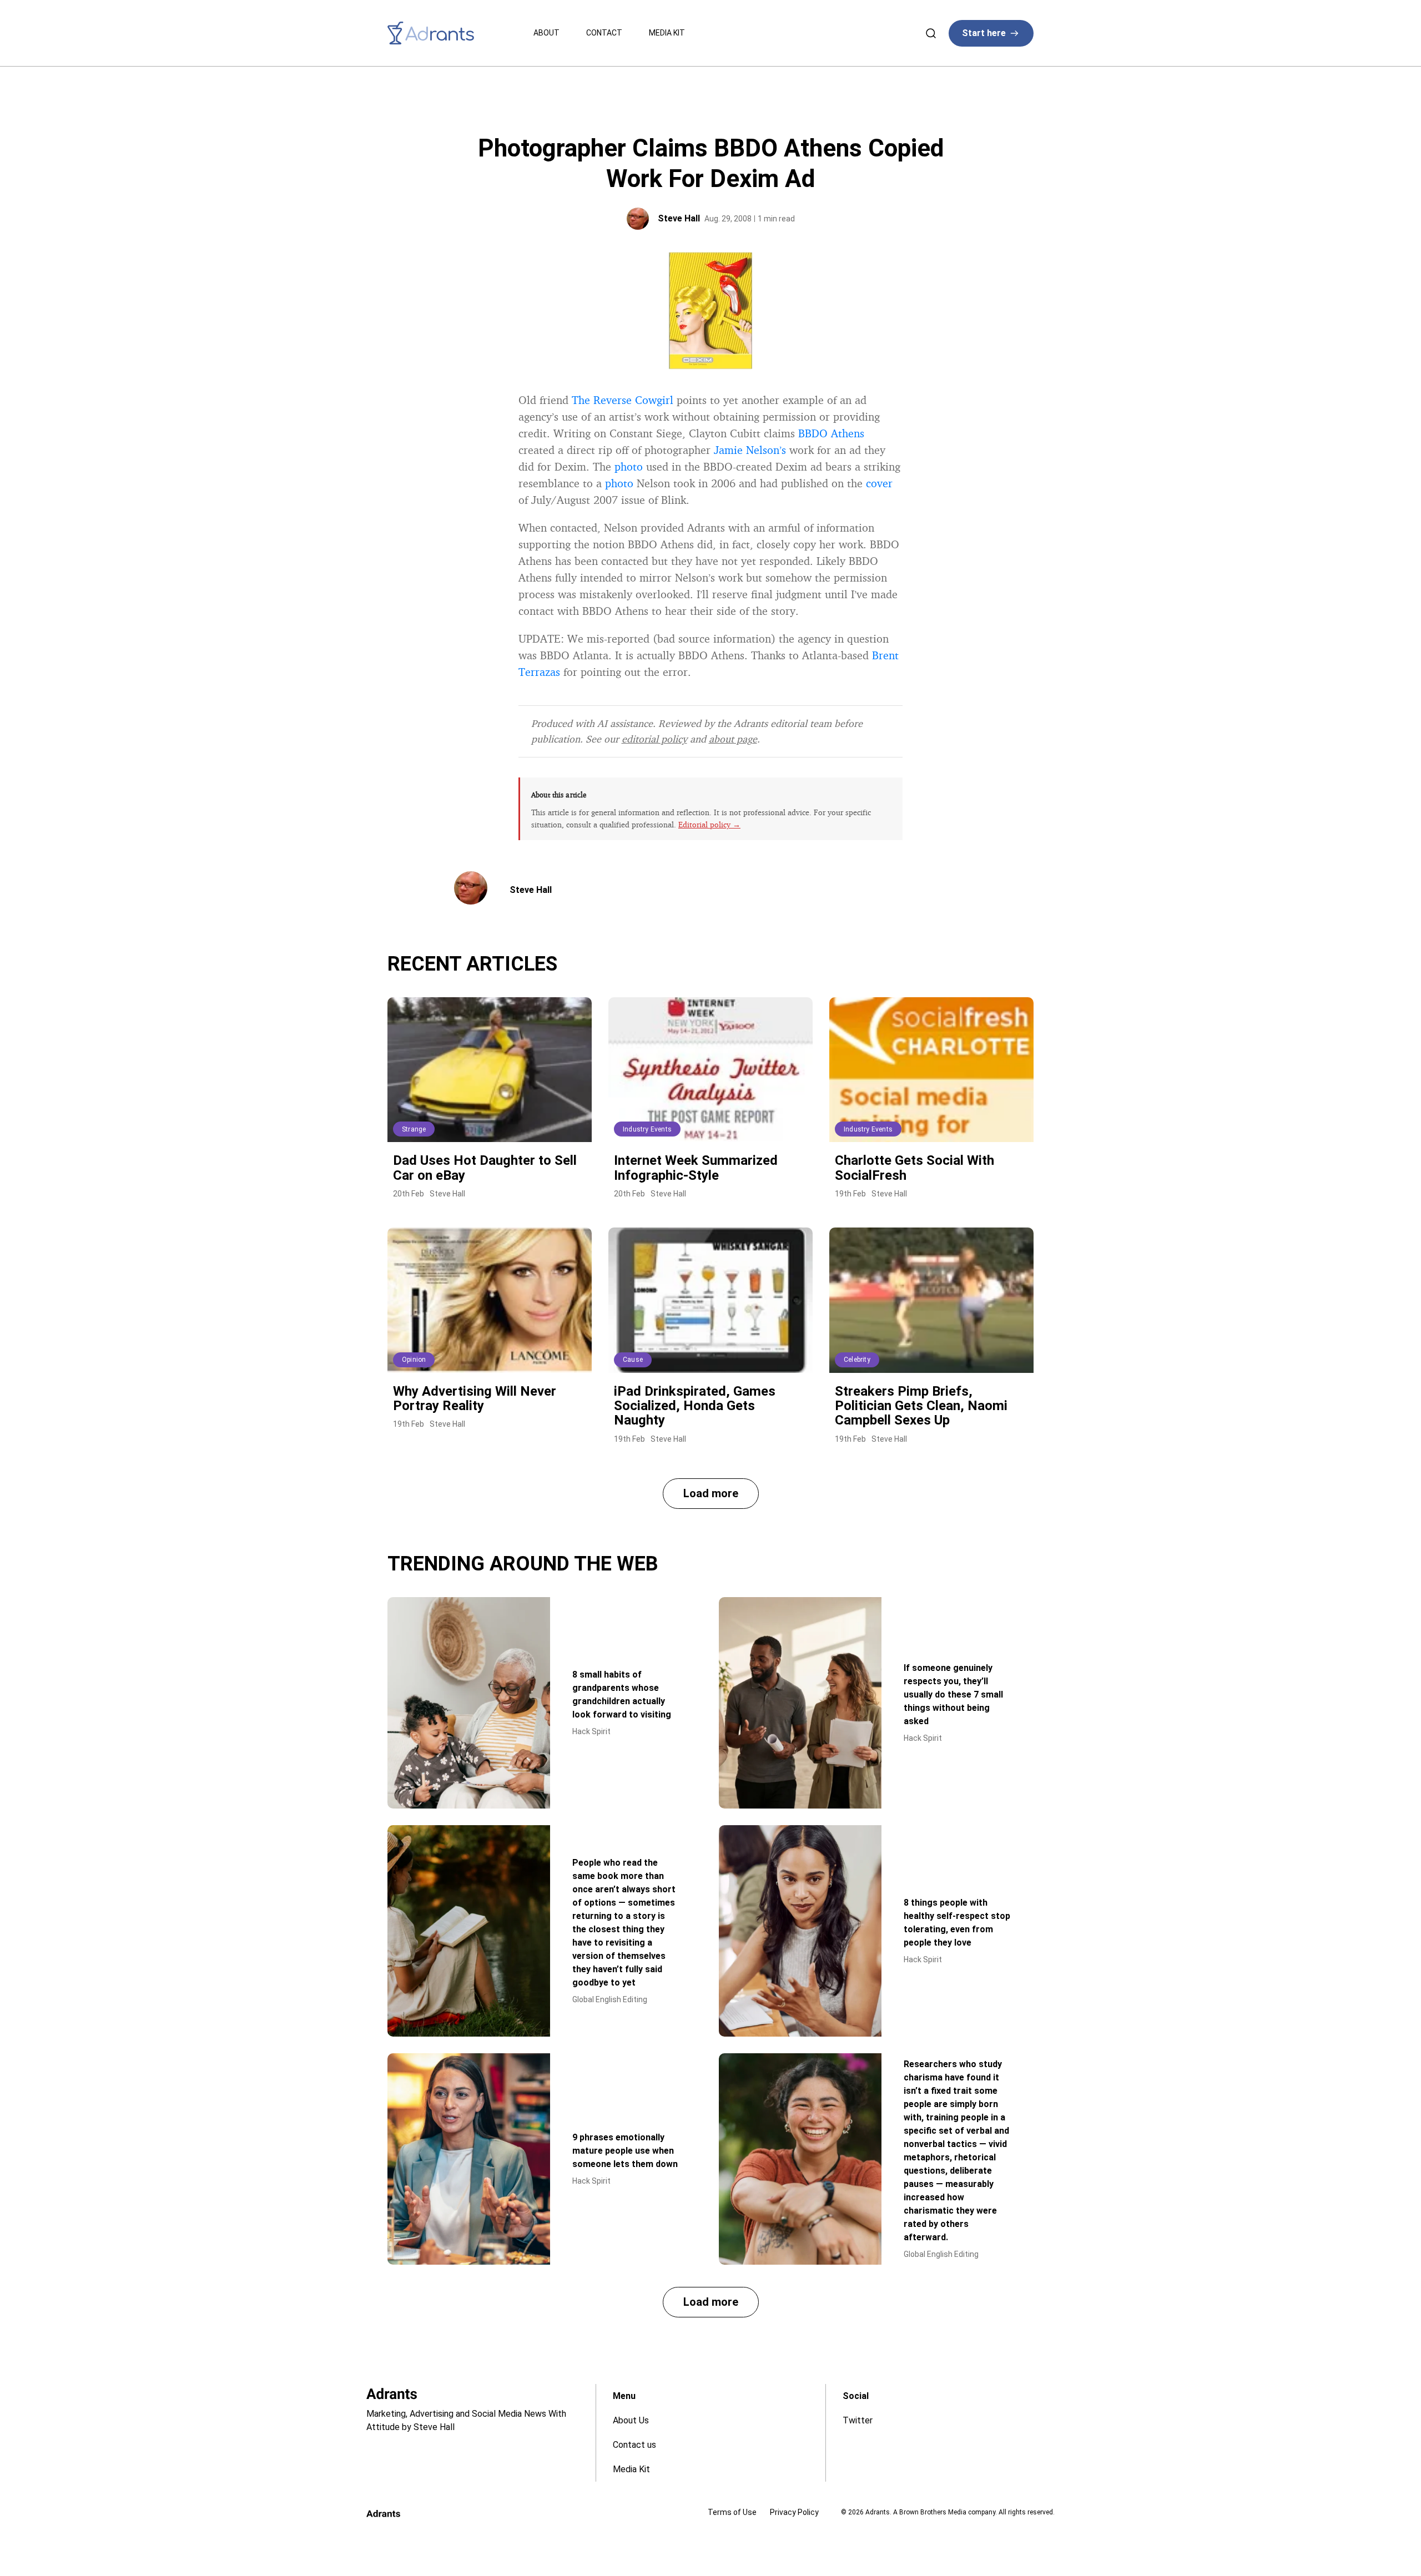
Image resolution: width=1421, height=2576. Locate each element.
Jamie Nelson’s (750, 450)
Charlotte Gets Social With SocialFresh (914, 1168)
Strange (414, 1129)
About (546, 33)
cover (879, 483)
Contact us (634, 2445)
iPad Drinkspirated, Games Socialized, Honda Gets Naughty (695, 1406)
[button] (711, 1494)
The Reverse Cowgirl (623, 400)
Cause (633, 1360)
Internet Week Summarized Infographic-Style (696, 1168)
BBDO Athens (831, 433)
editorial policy (654, 739)
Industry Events (647, 1129)
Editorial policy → (709, 824)
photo (629, 466)
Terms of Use (732, 2512)
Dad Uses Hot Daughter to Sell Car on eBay (485, 1168)
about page (733, 739)
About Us (631, 2420)
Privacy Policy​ (794, 2512)
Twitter (858, 2420)
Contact (604, 33)
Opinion (414, 1360)
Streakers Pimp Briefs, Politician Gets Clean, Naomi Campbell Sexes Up (921, 1406)
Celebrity (857, 1360)
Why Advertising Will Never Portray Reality (475, 1398)
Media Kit (667, 33)
